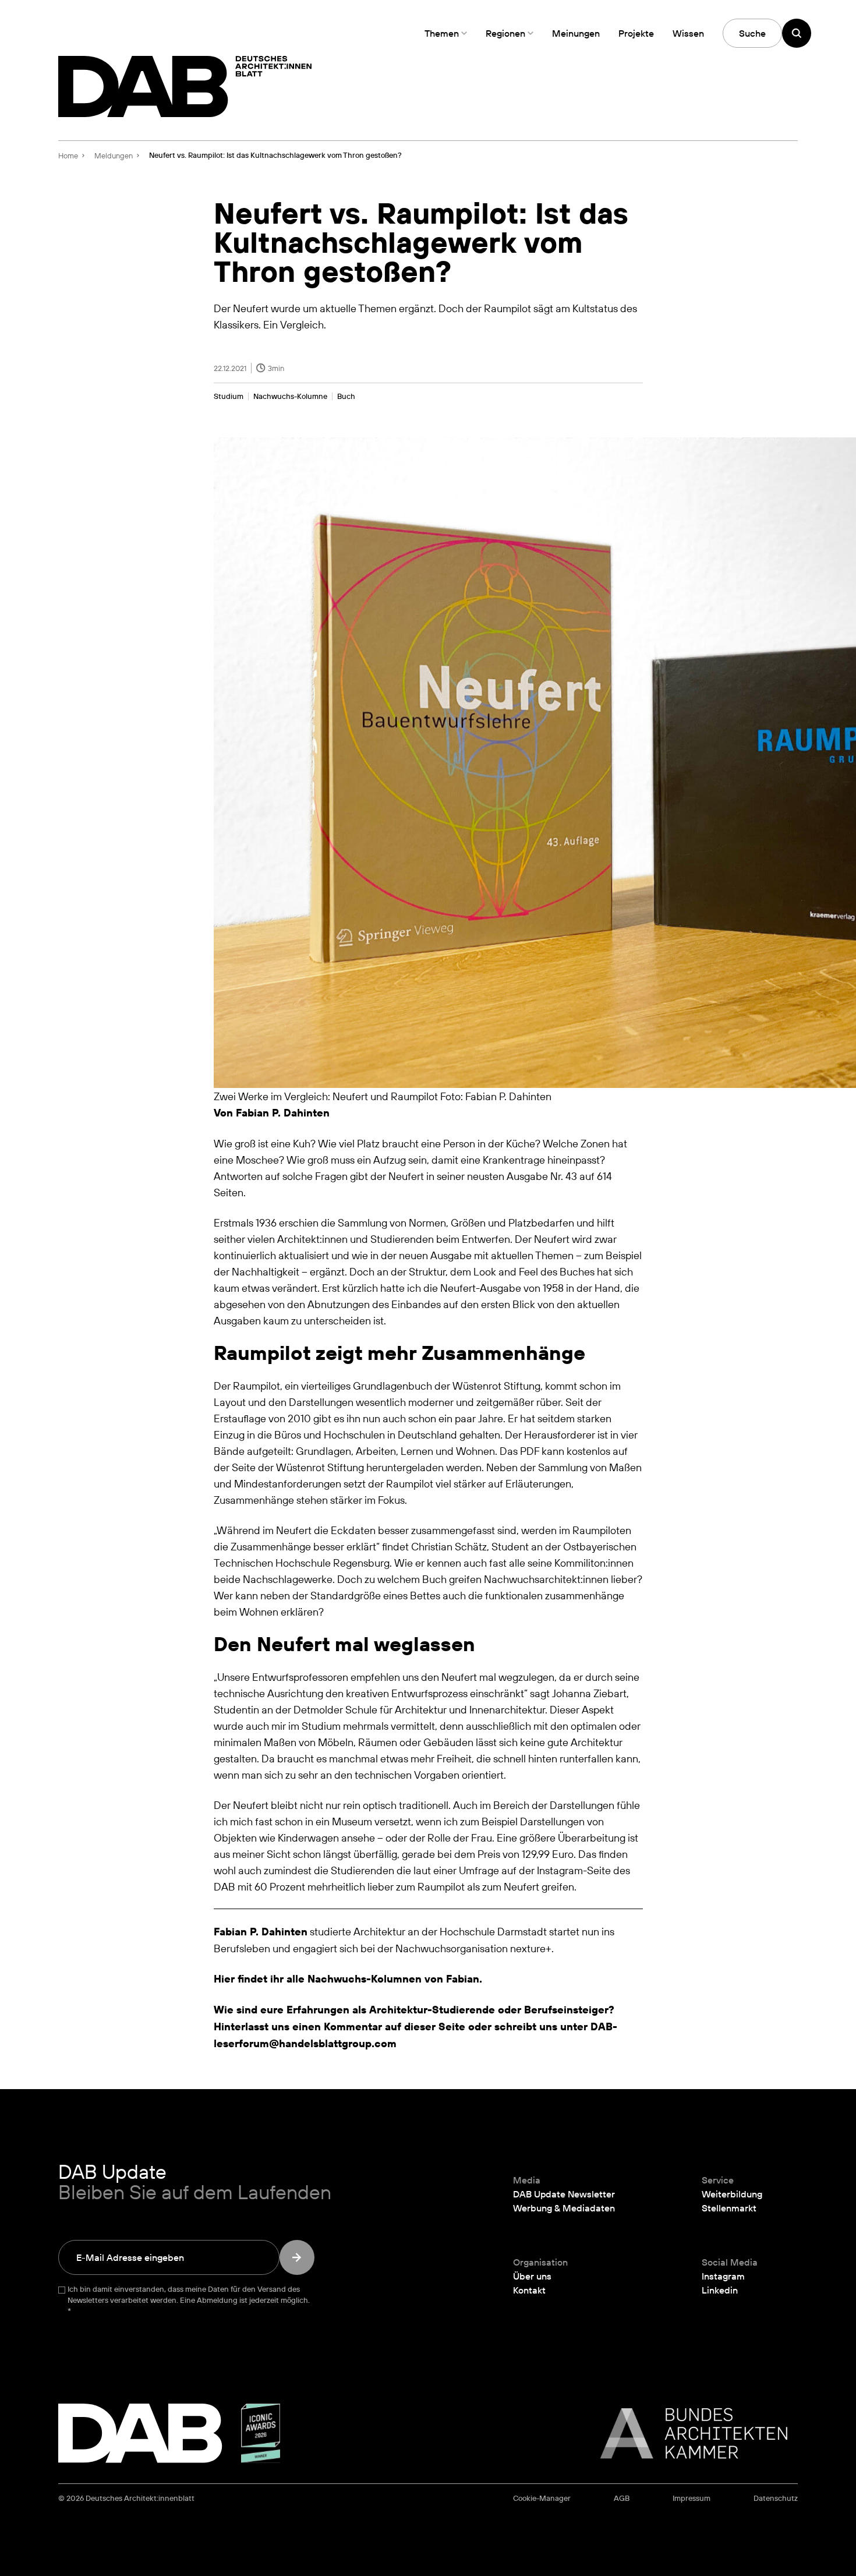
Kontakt (529, 2290)
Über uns (532, 2276)
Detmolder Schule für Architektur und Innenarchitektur (419, 1709)
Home (68, 156)
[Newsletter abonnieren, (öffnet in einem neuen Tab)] (297, 2257)
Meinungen (576, 33)
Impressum (691, 2498)
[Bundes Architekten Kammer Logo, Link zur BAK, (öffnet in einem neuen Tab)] (688, 2433)
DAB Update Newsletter (564, 2194)
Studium (229, 396)
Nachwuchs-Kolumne (290, 396)
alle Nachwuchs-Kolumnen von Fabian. (384, 1979)
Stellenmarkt (729, 2208)
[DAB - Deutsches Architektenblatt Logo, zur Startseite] (185, 86)
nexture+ (531, 1948)
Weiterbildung (732, 2194)
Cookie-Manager (542, 2498)
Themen (442, 33)
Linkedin (720, 2290)
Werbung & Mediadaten (564, 2208)
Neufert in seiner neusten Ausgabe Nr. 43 (484, 1176)
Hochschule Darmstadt (493, 1931)
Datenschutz (776, 2498)
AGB (622, 2498)
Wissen (688, 33)
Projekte (636, 33)
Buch (346, 396)
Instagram (723, 2276)
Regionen (505, 33)
